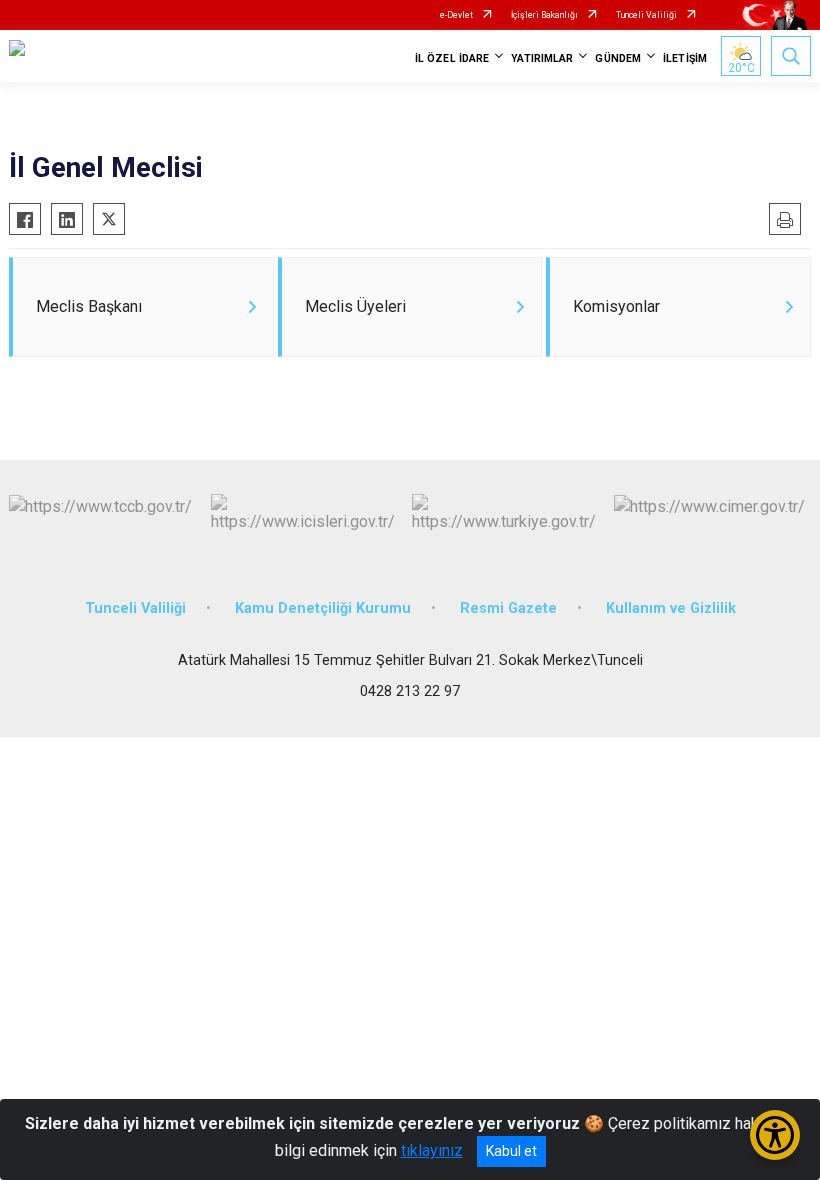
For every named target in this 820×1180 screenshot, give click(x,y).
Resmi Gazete (508, 608)
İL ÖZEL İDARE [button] (452, 58)
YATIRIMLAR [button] (542, 58)
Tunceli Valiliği (646, 15)
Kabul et (511, 1151)
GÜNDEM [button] (618, 58)
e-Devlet (456, 15)
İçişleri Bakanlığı (544, 15)
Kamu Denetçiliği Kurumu (323, 608)
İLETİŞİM (685, 58)
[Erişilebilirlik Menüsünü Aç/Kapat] (775, 1135)
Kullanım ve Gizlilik (671, 608)
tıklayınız (432, 1150)
